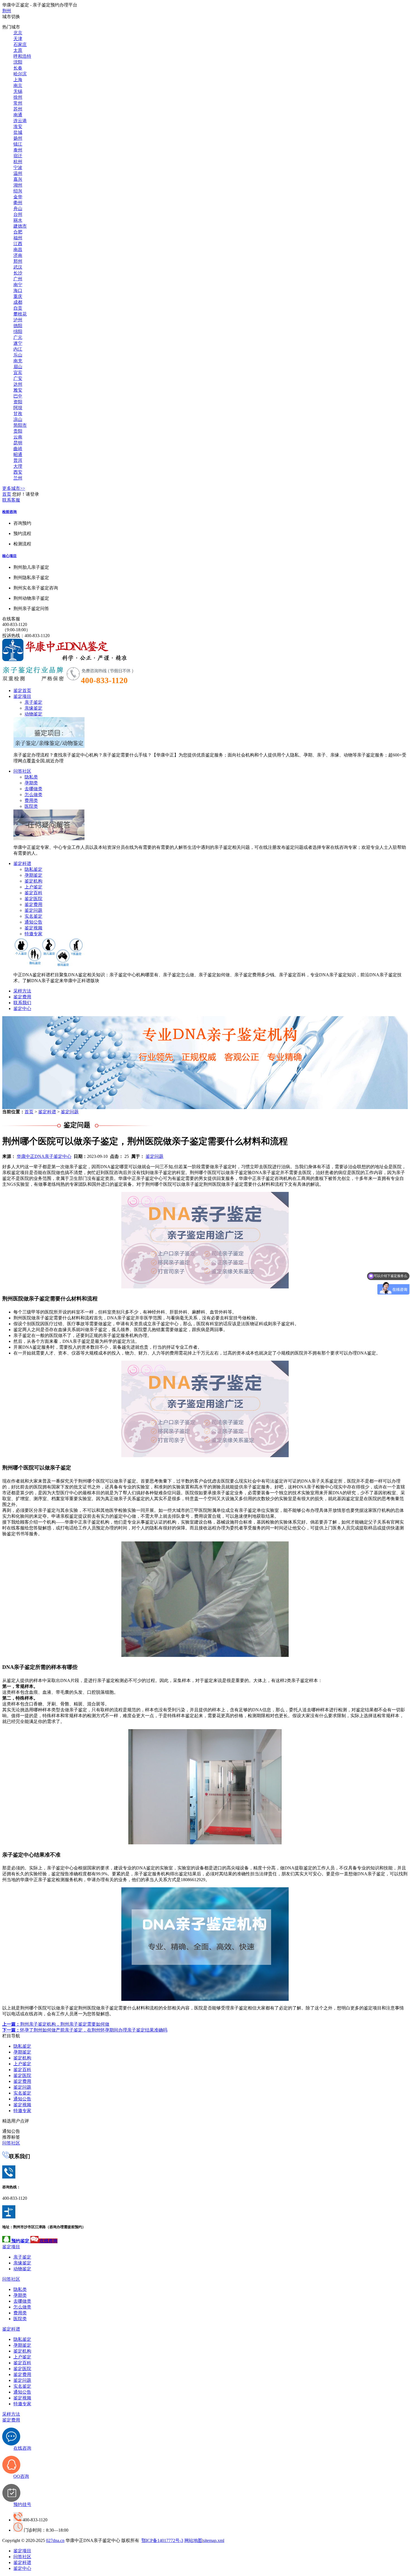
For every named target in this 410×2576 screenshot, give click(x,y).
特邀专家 (33, 934)
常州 (18, 103)
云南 (18, 437)
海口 (18, 291)
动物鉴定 (33, 714)
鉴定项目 (22, 696)
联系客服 (11, 500)
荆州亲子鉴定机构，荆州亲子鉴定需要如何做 (56, 2024)
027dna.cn (55, 2540)
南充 (18, 361)
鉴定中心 (22, 1009)
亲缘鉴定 (33, 708)
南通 (18, 115)
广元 (18, 337)
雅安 (18, 390)
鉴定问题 (33, 910)
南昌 (18, 250)
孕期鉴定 (33, 875)
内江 (18, 349)
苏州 (18, 109)
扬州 (18, 138)
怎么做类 (33, 795)
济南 (18, 255)
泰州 (18, 150)
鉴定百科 (33, 893)
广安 (18, 378)
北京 (18, 33)
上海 (18, 80)
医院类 (31, 806)
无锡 (18, 91)
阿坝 (18, 408)
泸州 (18, 320)
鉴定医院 (33, 899)
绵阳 (18, 332)
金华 (18, 197)
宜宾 (18, 373)
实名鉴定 (33, 916)
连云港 (20, 121)
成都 (18, 302)
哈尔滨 (20, 74)
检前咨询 (9, 512)
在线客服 (11, 619)
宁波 (18, 168)
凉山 (18, 419)
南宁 (18, 285)
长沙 (18, 273)
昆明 (18, 443)
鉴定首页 (22, 691)
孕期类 (31, 783)
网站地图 (193, 2540)
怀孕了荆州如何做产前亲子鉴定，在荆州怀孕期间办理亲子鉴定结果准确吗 (85, 2030)
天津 (18, 39)
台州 (18, 214)
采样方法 (22, 991)
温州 (18, 173)
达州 (18, 384)
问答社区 (22, 771)
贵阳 (18, 431)
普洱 (18, 460)
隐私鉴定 (33, 869)
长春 (18, 68)
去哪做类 (33, 789)
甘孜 (18, 414)
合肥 (18, 232)
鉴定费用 (33, 904)
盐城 (18, 132)
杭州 (18, 162)
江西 (18, 244)
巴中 (18, 396)
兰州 (18, 478)
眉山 (18, 367)
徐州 (18, 97)
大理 (18, 466)
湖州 (18, 185)
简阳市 (20, 425)
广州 (18, 279)
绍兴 (18, 191)
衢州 (18, 203)
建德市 (20, 226)
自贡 (18, 308)
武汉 (18, 267)
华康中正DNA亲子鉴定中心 (44, 1156)
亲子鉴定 (33, 702)
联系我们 (22, 1003)
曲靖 (18, 449)
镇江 (18, 144)
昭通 (18, 455)
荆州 (7, 11)
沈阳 (18, 62)
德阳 (18, 326)
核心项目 (9, 556)
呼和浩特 (22, 56)
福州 (18, 238)
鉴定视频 (33, 928)
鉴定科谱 (22, 863)
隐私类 (31, 777)
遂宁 (18, 343)
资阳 (18, 402)
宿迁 (18, 156)
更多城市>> (14, 488)
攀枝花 (20, 314)
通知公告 (33, 922)
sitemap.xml (214, 2540)
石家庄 (20, 44)
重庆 (18, 296)
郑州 (18, 261)
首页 (7, 494)
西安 (18, 472)
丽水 (18, 220)
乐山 (18, 355)
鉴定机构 (33, 881)
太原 (18, 50)
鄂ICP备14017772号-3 (162, 2540)
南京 (18, 85)
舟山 (18, 209)
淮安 (18, 126)
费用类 (31, 800)
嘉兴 (18, 179)
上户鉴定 (33, 887)
